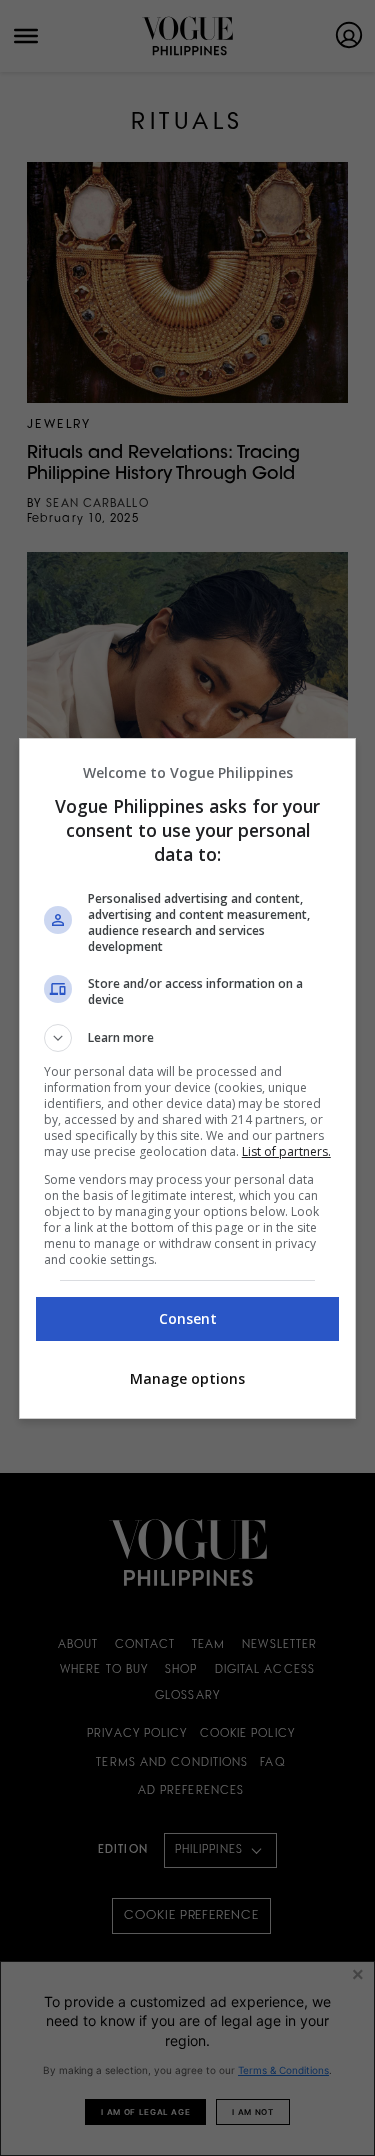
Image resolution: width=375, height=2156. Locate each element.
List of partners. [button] (286, 1151)
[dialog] (188, 1078)
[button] (188, 1038)
